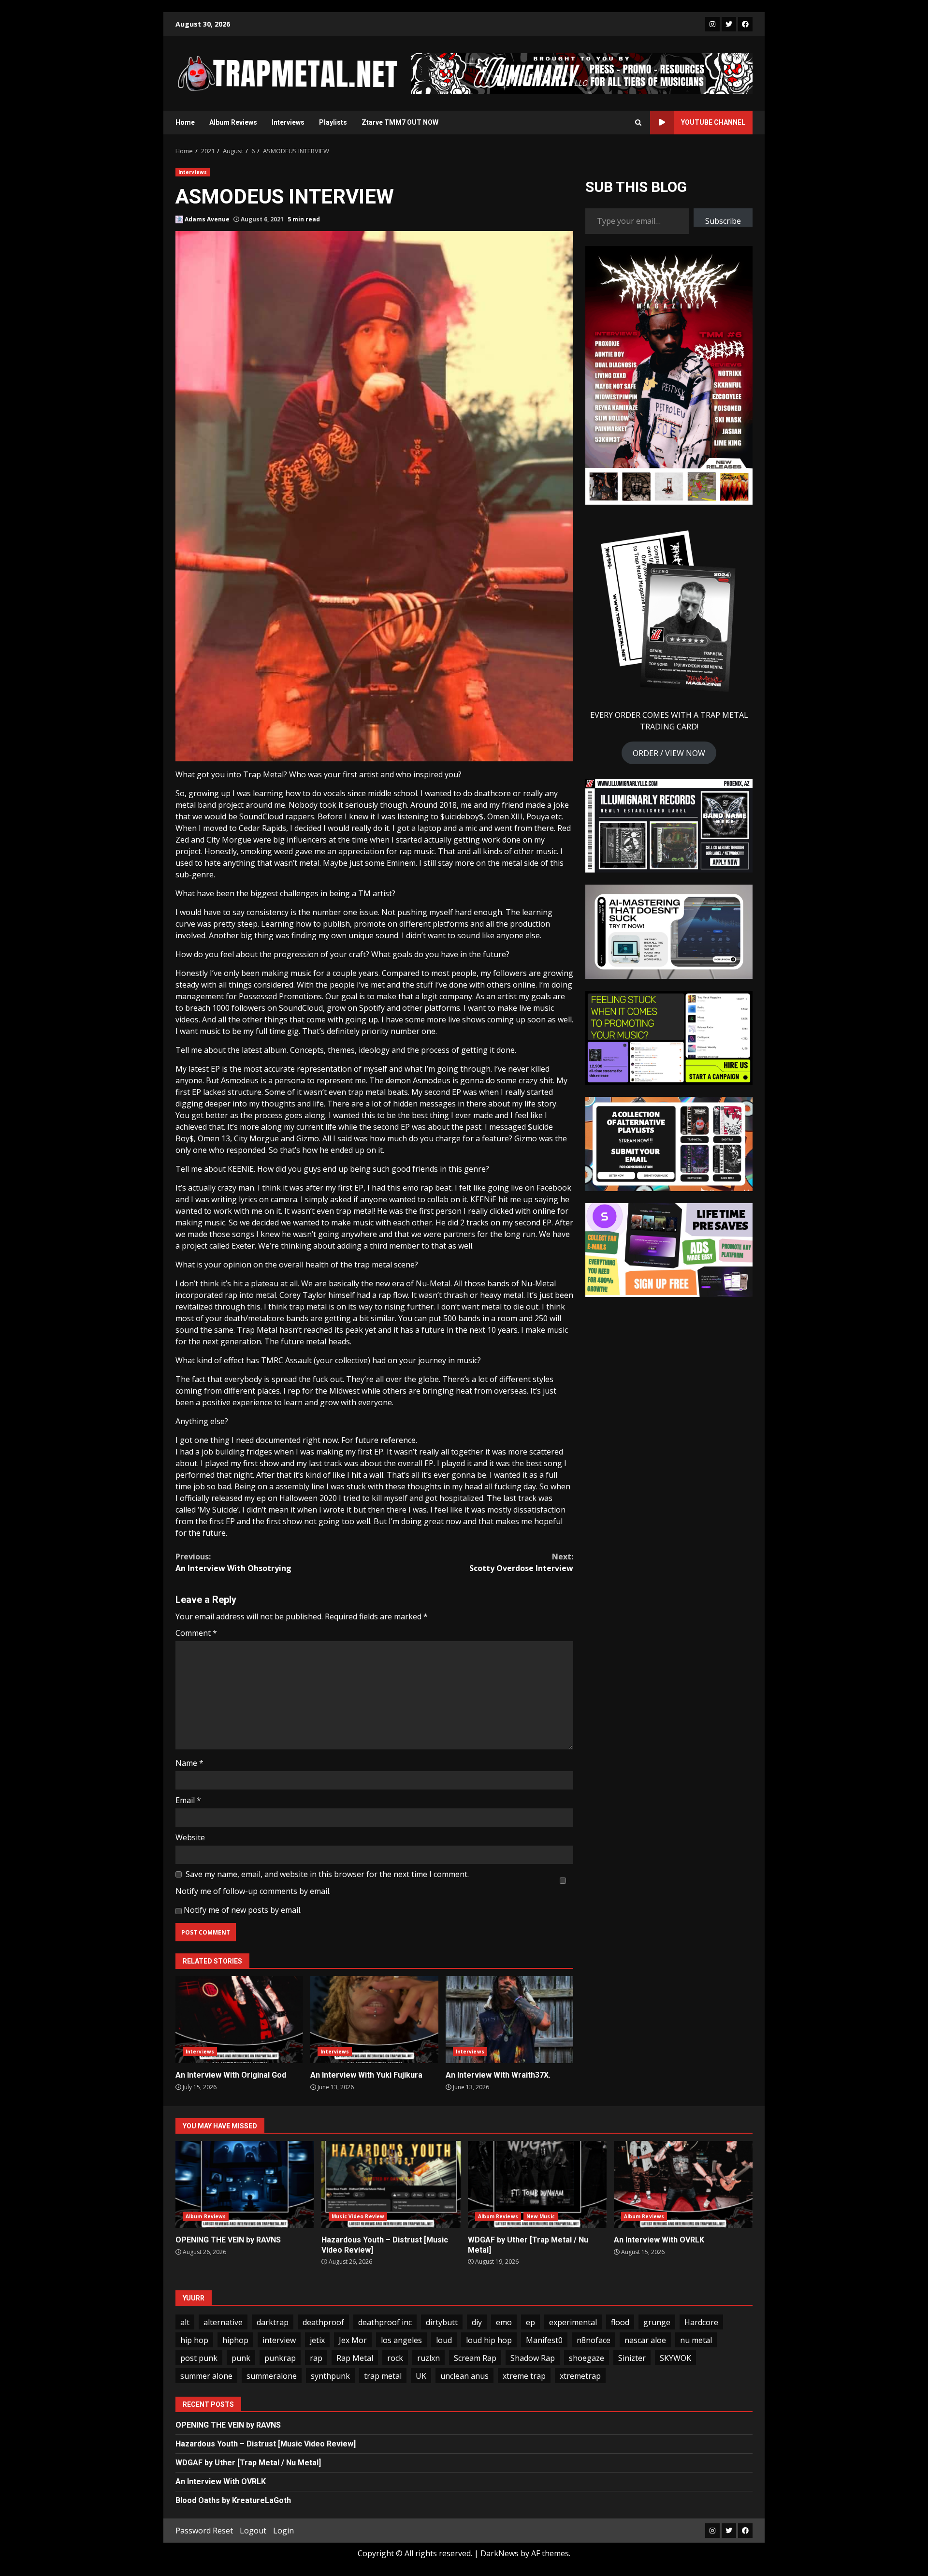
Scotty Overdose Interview (521, 1562)
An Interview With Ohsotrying (233, 1562)
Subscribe (723, 221)
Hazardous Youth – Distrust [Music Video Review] (391, 2184)
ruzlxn (428, 2358)
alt (185, 2322)
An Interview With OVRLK (683, 2184)
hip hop (194, 2340)
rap (316, 2358)
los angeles (401, 2340)
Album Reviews (233, 122)
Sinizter (632, 2358)
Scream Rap (475, 2358)
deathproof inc (385, 2322)
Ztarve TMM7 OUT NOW (400, 122)
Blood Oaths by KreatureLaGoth (233, 2500)
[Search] (638, 122)
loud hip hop (489, 2340)
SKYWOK (675, 2358)
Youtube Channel (713, 122)
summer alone (206, 2376)
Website (190, 1837)
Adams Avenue (206, 219)
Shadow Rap (533, 2358)
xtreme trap (524, 2376)
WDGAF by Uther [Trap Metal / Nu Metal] (537, 2184)
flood (620, 2322)
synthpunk (330, 2376)
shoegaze (587, 2358)
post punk (199, 2358)
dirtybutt (442, 2322)
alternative (223, 2322)
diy (477, 2322)
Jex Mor (353, 2340)
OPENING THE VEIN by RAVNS (245, 2184)
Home (185, 122)
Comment (196, 1633)
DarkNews (500, 2553)
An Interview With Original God (239, 2020)
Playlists (333, 122)
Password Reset (204, 2531)
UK (421, 2376)
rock (395, 2358)
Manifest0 (544, 2340)
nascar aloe (645, 2340)
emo (504, 2322)
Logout (253, 2531)
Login (283, 2531)
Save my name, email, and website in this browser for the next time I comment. (327, 1874)
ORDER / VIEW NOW (669, 753)
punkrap (280, 2358)
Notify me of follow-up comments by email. (253, 1891)
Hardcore (701, 2322)
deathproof (323, 2322)
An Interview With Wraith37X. (509, 2020)
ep (530, 2322)
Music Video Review (358, 2216)
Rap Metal (355, 2358)
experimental (573, 2322)
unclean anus (464, 2376)
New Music (541, 2216)
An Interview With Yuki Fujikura (374, 2020)
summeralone (272, 2376)
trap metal (383, 2376)
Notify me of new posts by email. (243, 1910)
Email (188, 1800)
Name (189, 1763)
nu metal (696, 2340)
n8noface (594, 2340)
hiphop (235, 2340)
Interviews (288, 122)
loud (444, 2340)
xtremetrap (580, 2376)
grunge (657, 2322)
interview (279, 2340)
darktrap (273, 2322)
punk (241, 2358)
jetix (317, 2340)
